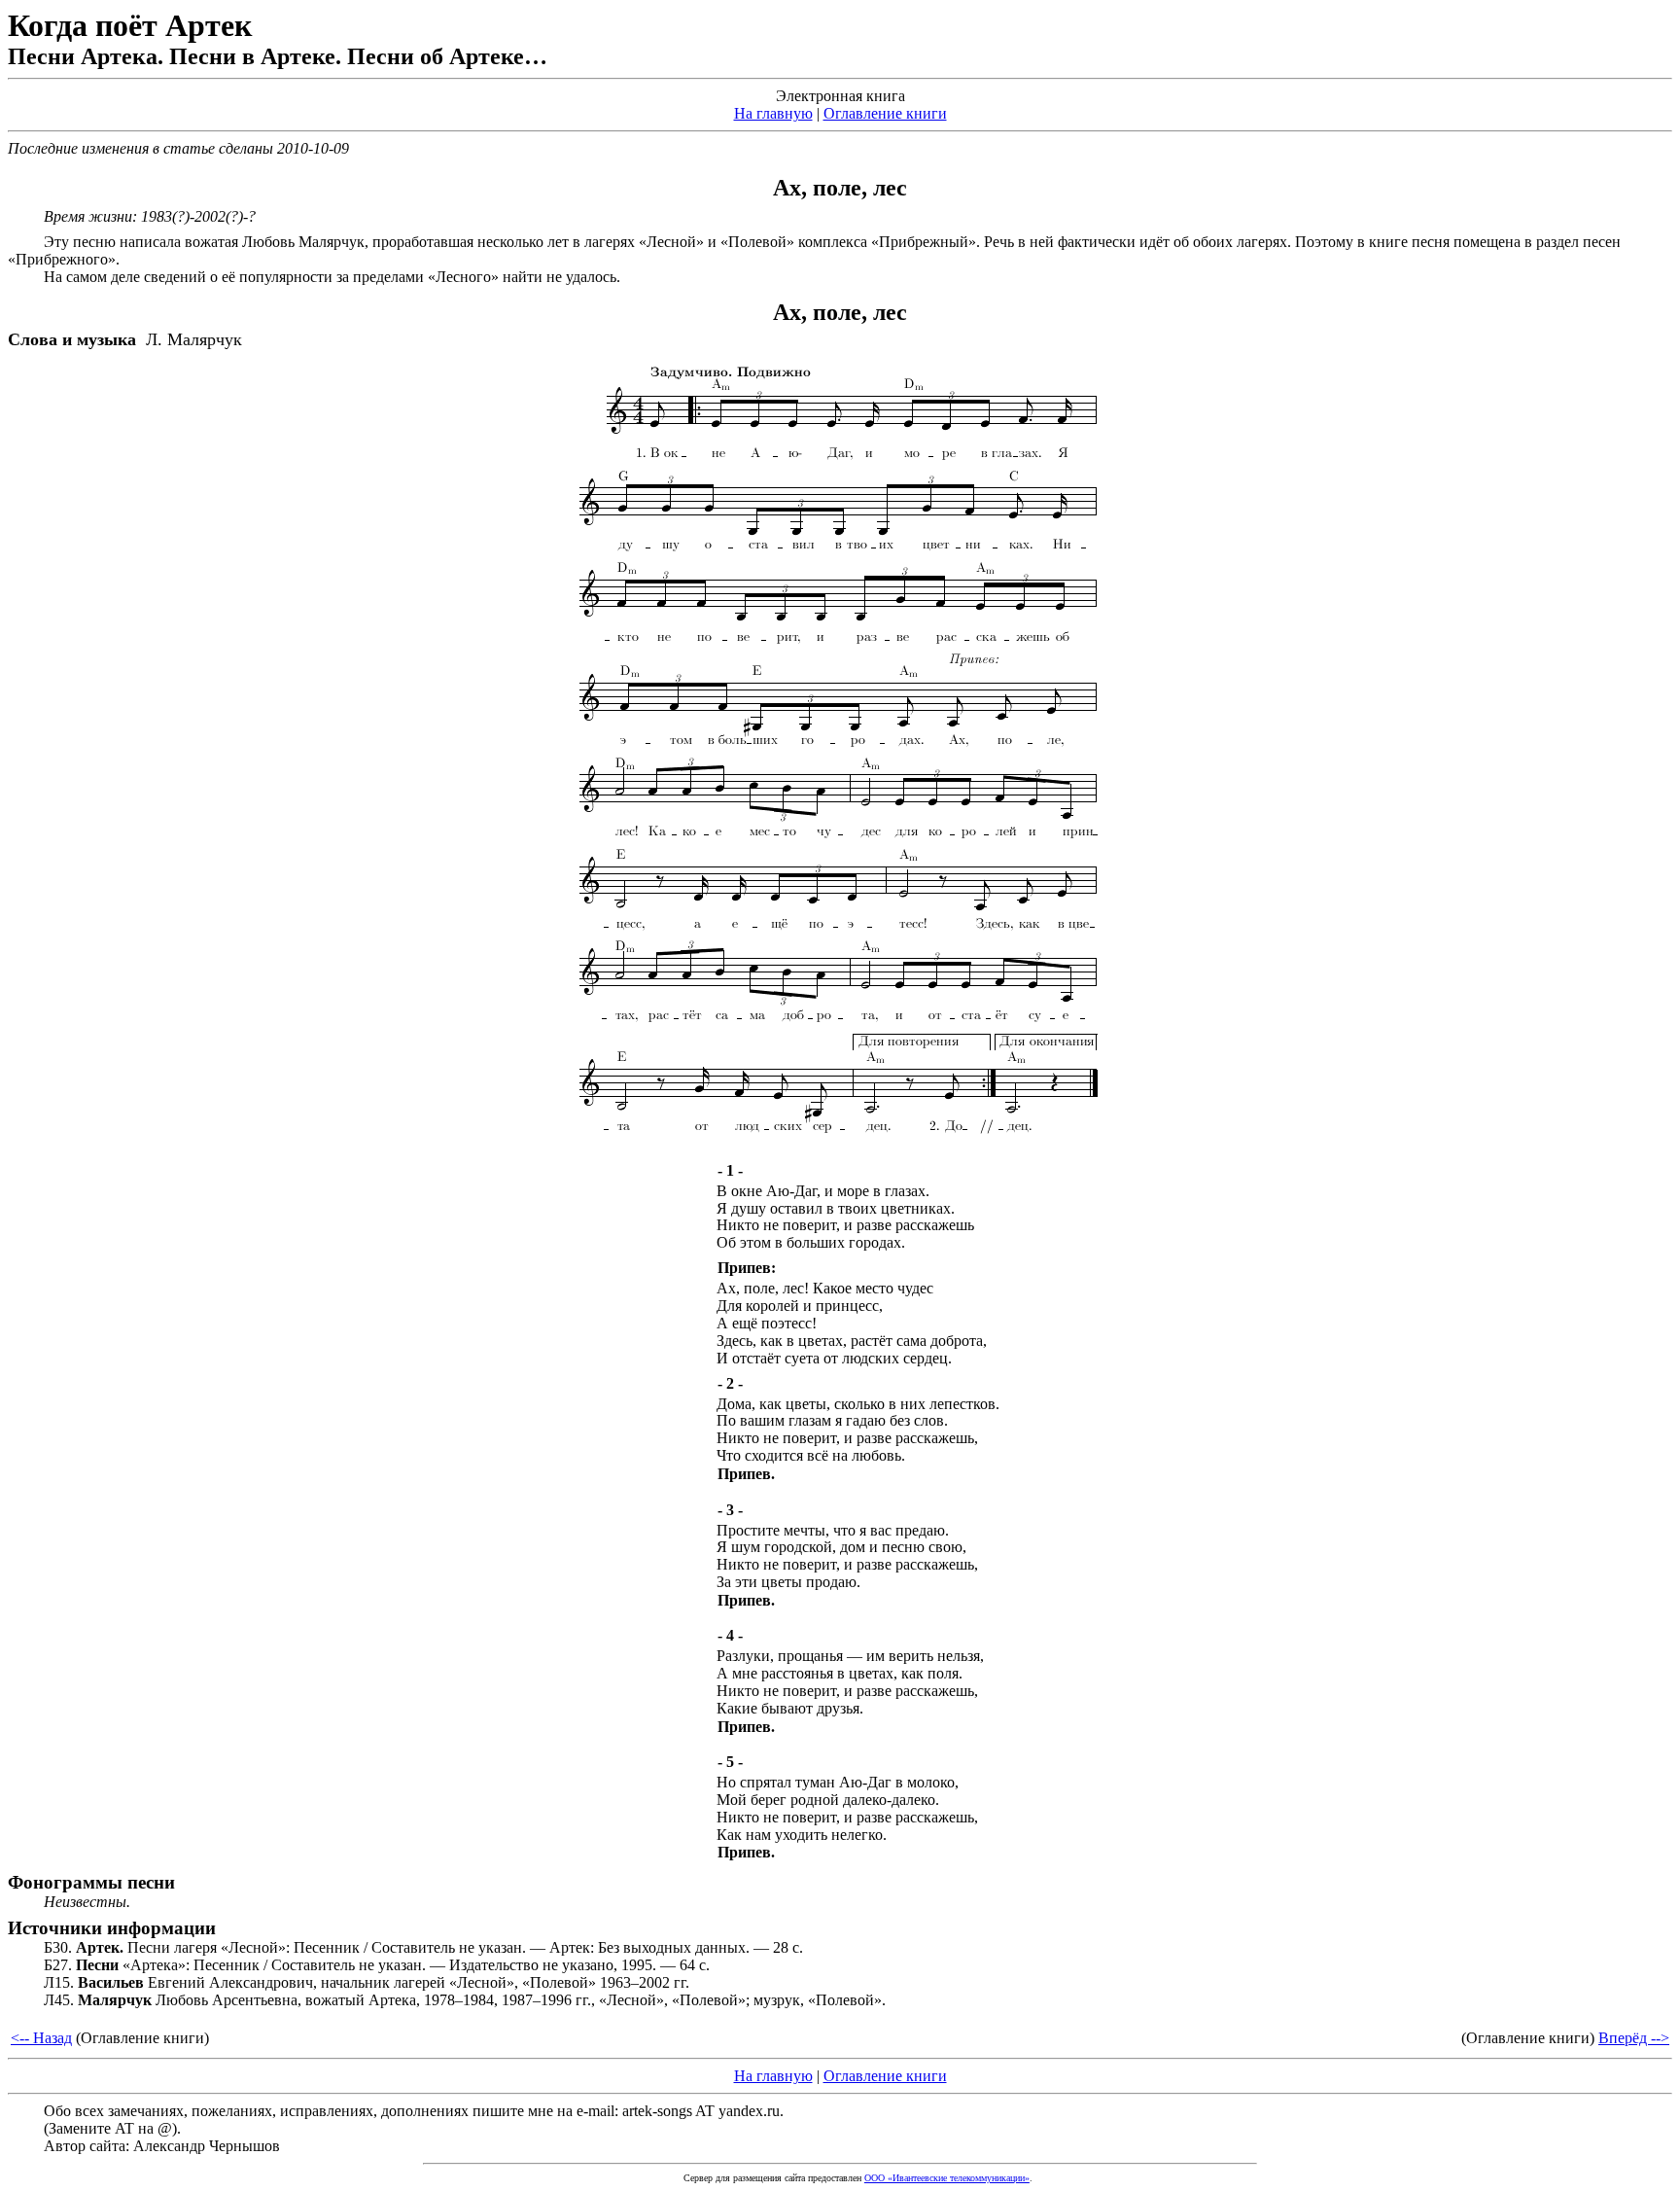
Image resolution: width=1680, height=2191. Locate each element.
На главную (773, 113)
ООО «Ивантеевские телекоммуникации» (947, 2178)
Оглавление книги (885, 113)
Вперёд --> (1634, 2038)
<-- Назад (41, 2038)
